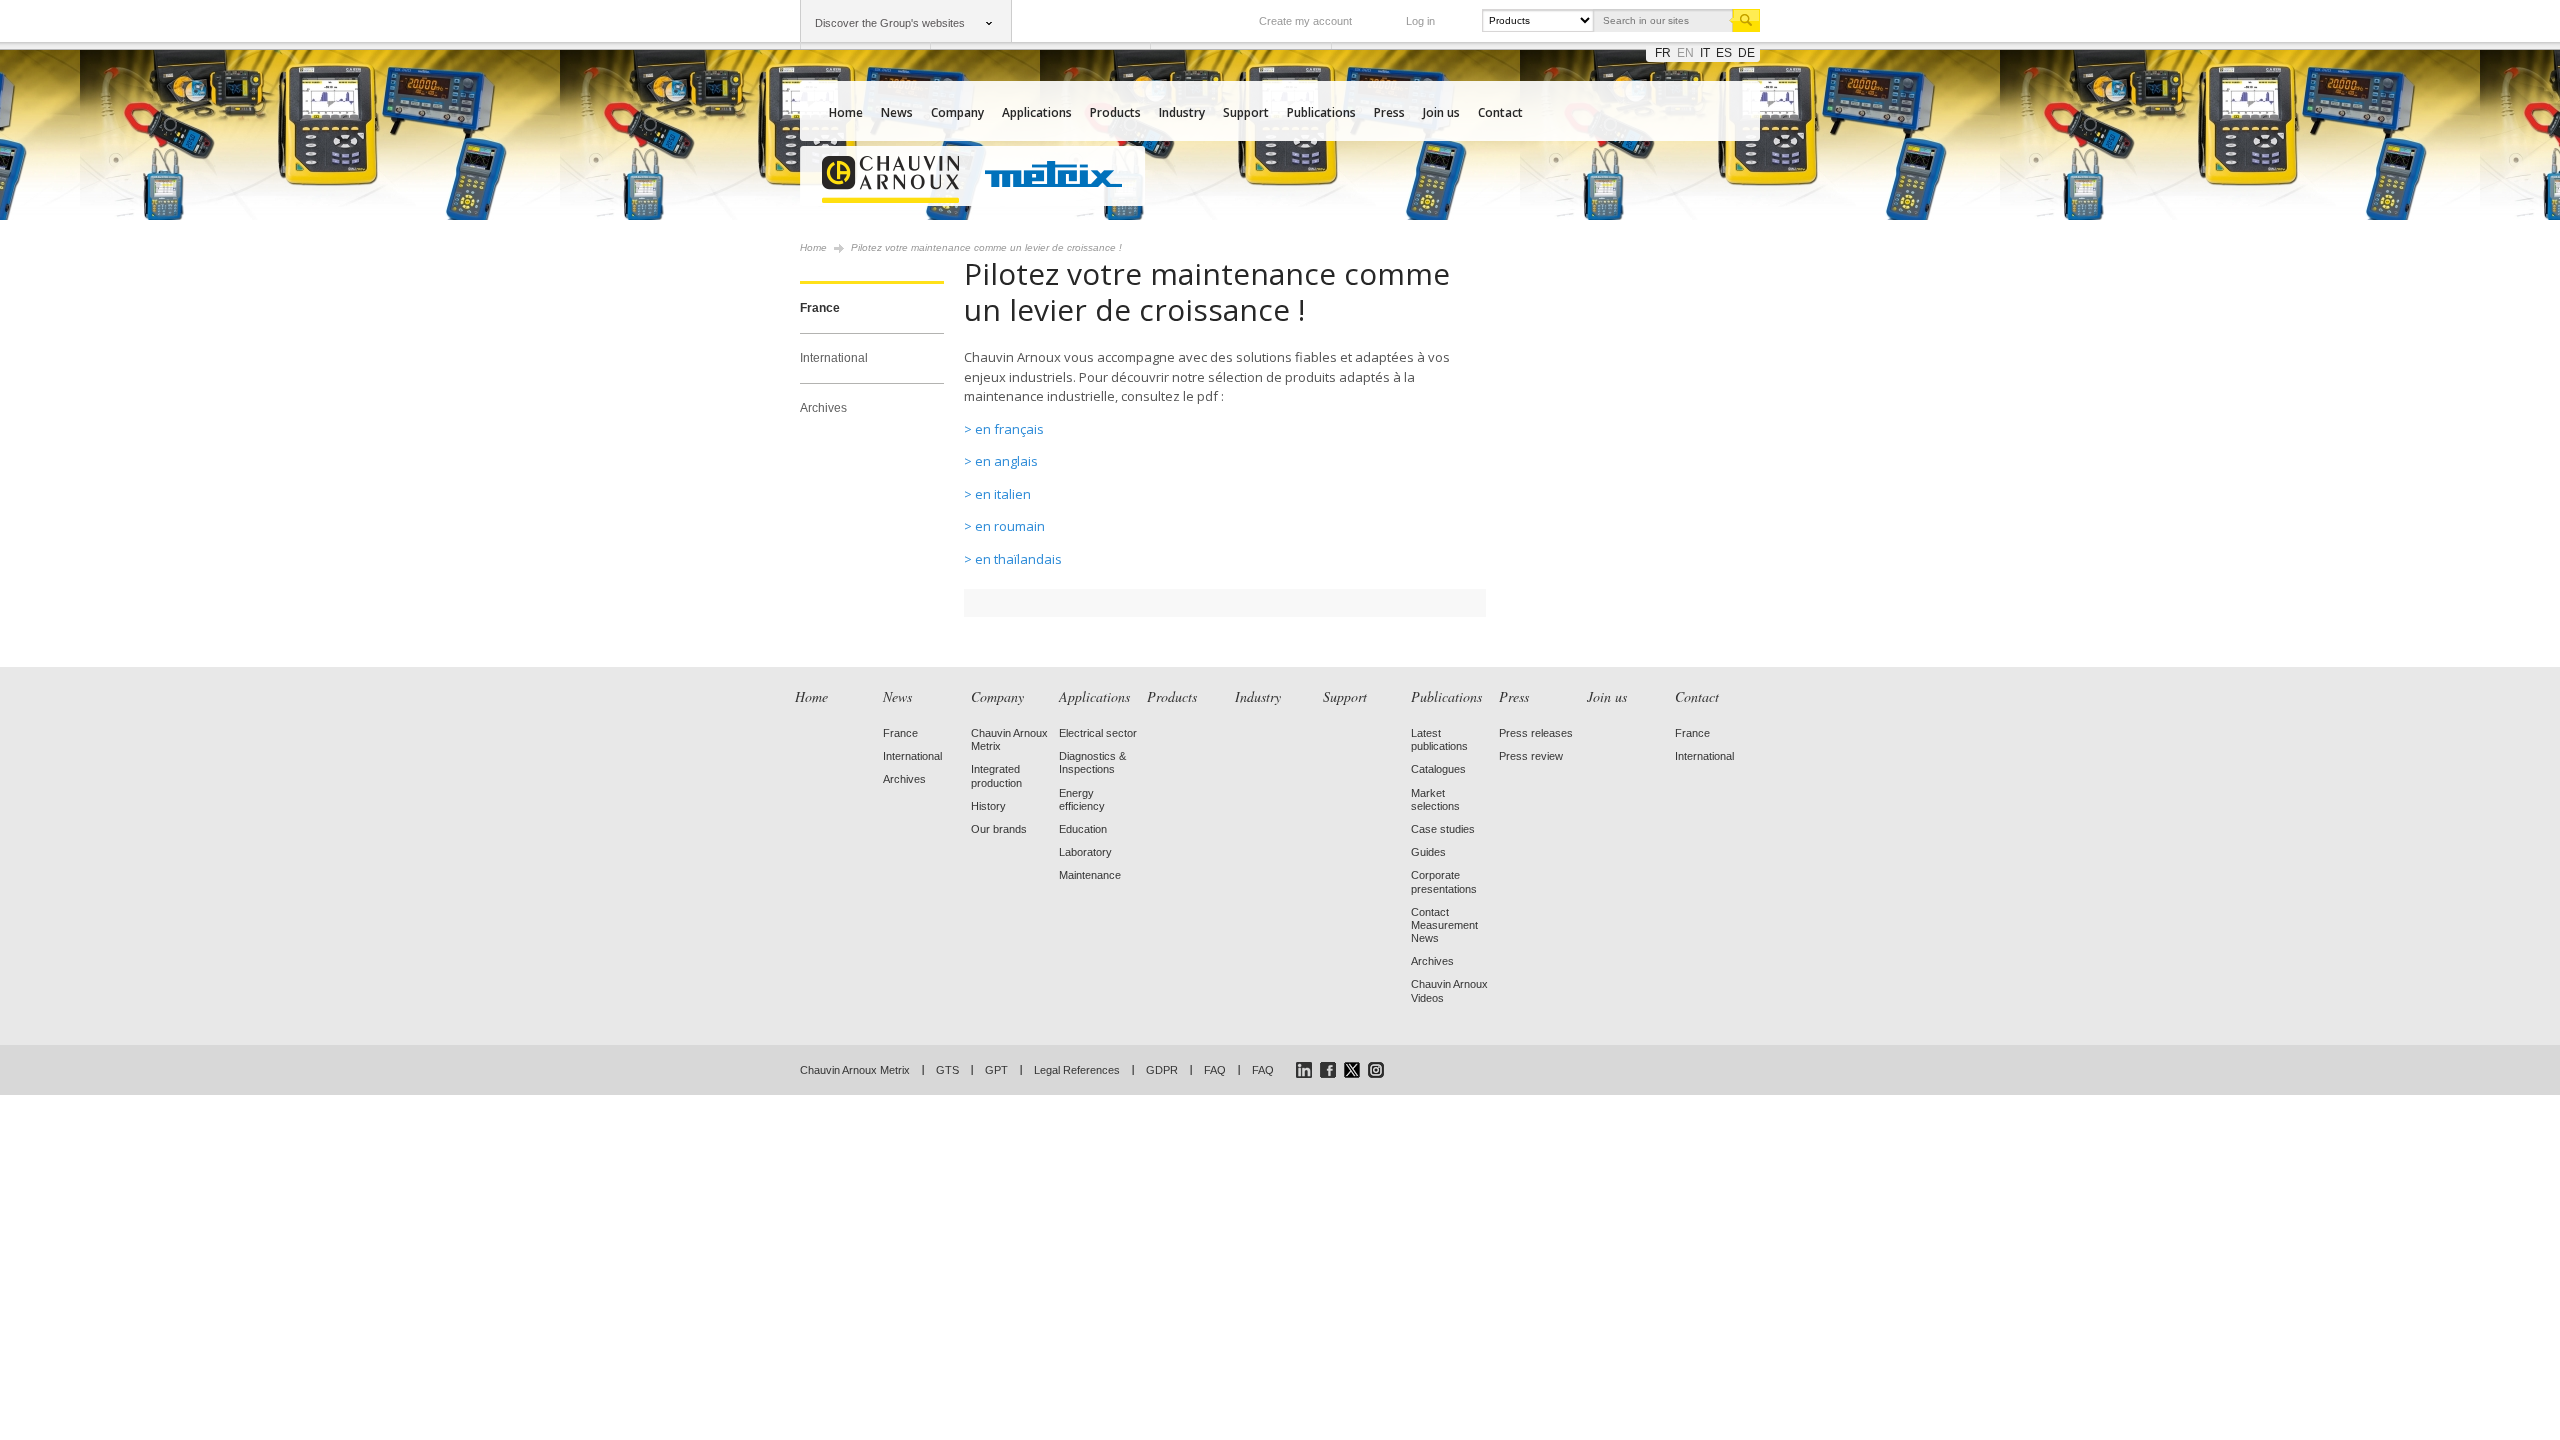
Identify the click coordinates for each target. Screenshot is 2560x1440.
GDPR (1162, 1070)
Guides (1428, 852)
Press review (1531, 756)
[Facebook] (1328, 1070)
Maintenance (1090, 875)
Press (1389, 112)
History (988, 806)
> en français (1004, 429)
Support (1246, 112)
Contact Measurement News (1444, 925)
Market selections (1435, 799)
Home (846, 112)
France (820, 308)
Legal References (1077, 1070)
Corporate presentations (1444, 881)
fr (1663, 53)
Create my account (1305, 21)
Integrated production (996, 775)
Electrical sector (1098, 733)
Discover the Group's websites (890, 23)
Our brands (999, 829)
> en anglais (1001, 461)
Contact (1500, 112)
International (834, 358)
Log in (1420, 21)
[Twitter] (1352, 1070)
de (1746, 53)
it (1705, 53)
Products (1115, 112)
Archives (823, 408)
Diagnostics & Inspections (1092, 762)
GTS (947, 1070)
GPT (996, 1070)
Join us (1441, 112)
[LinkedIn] (1304, 1070)
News (897, 112)
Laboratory (1085, 852)
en (1685, 53)
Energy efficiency (1082, 799)
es (1724, 53)
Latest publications (1439, 739)
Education (1083, 829)
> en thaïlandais (1013, 559)
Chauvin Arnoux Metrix (855, 1070)
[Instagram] (1376, 1070)
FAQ (1215, 1070)
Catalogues (1438, 769)
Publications (1321, 112)
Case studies (1443, 829)
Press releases (1536, 733)
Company (957, 112)
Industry (1182, 112)
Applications (1037, 112)
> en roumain (1004, 526)
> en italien (997, 494)
